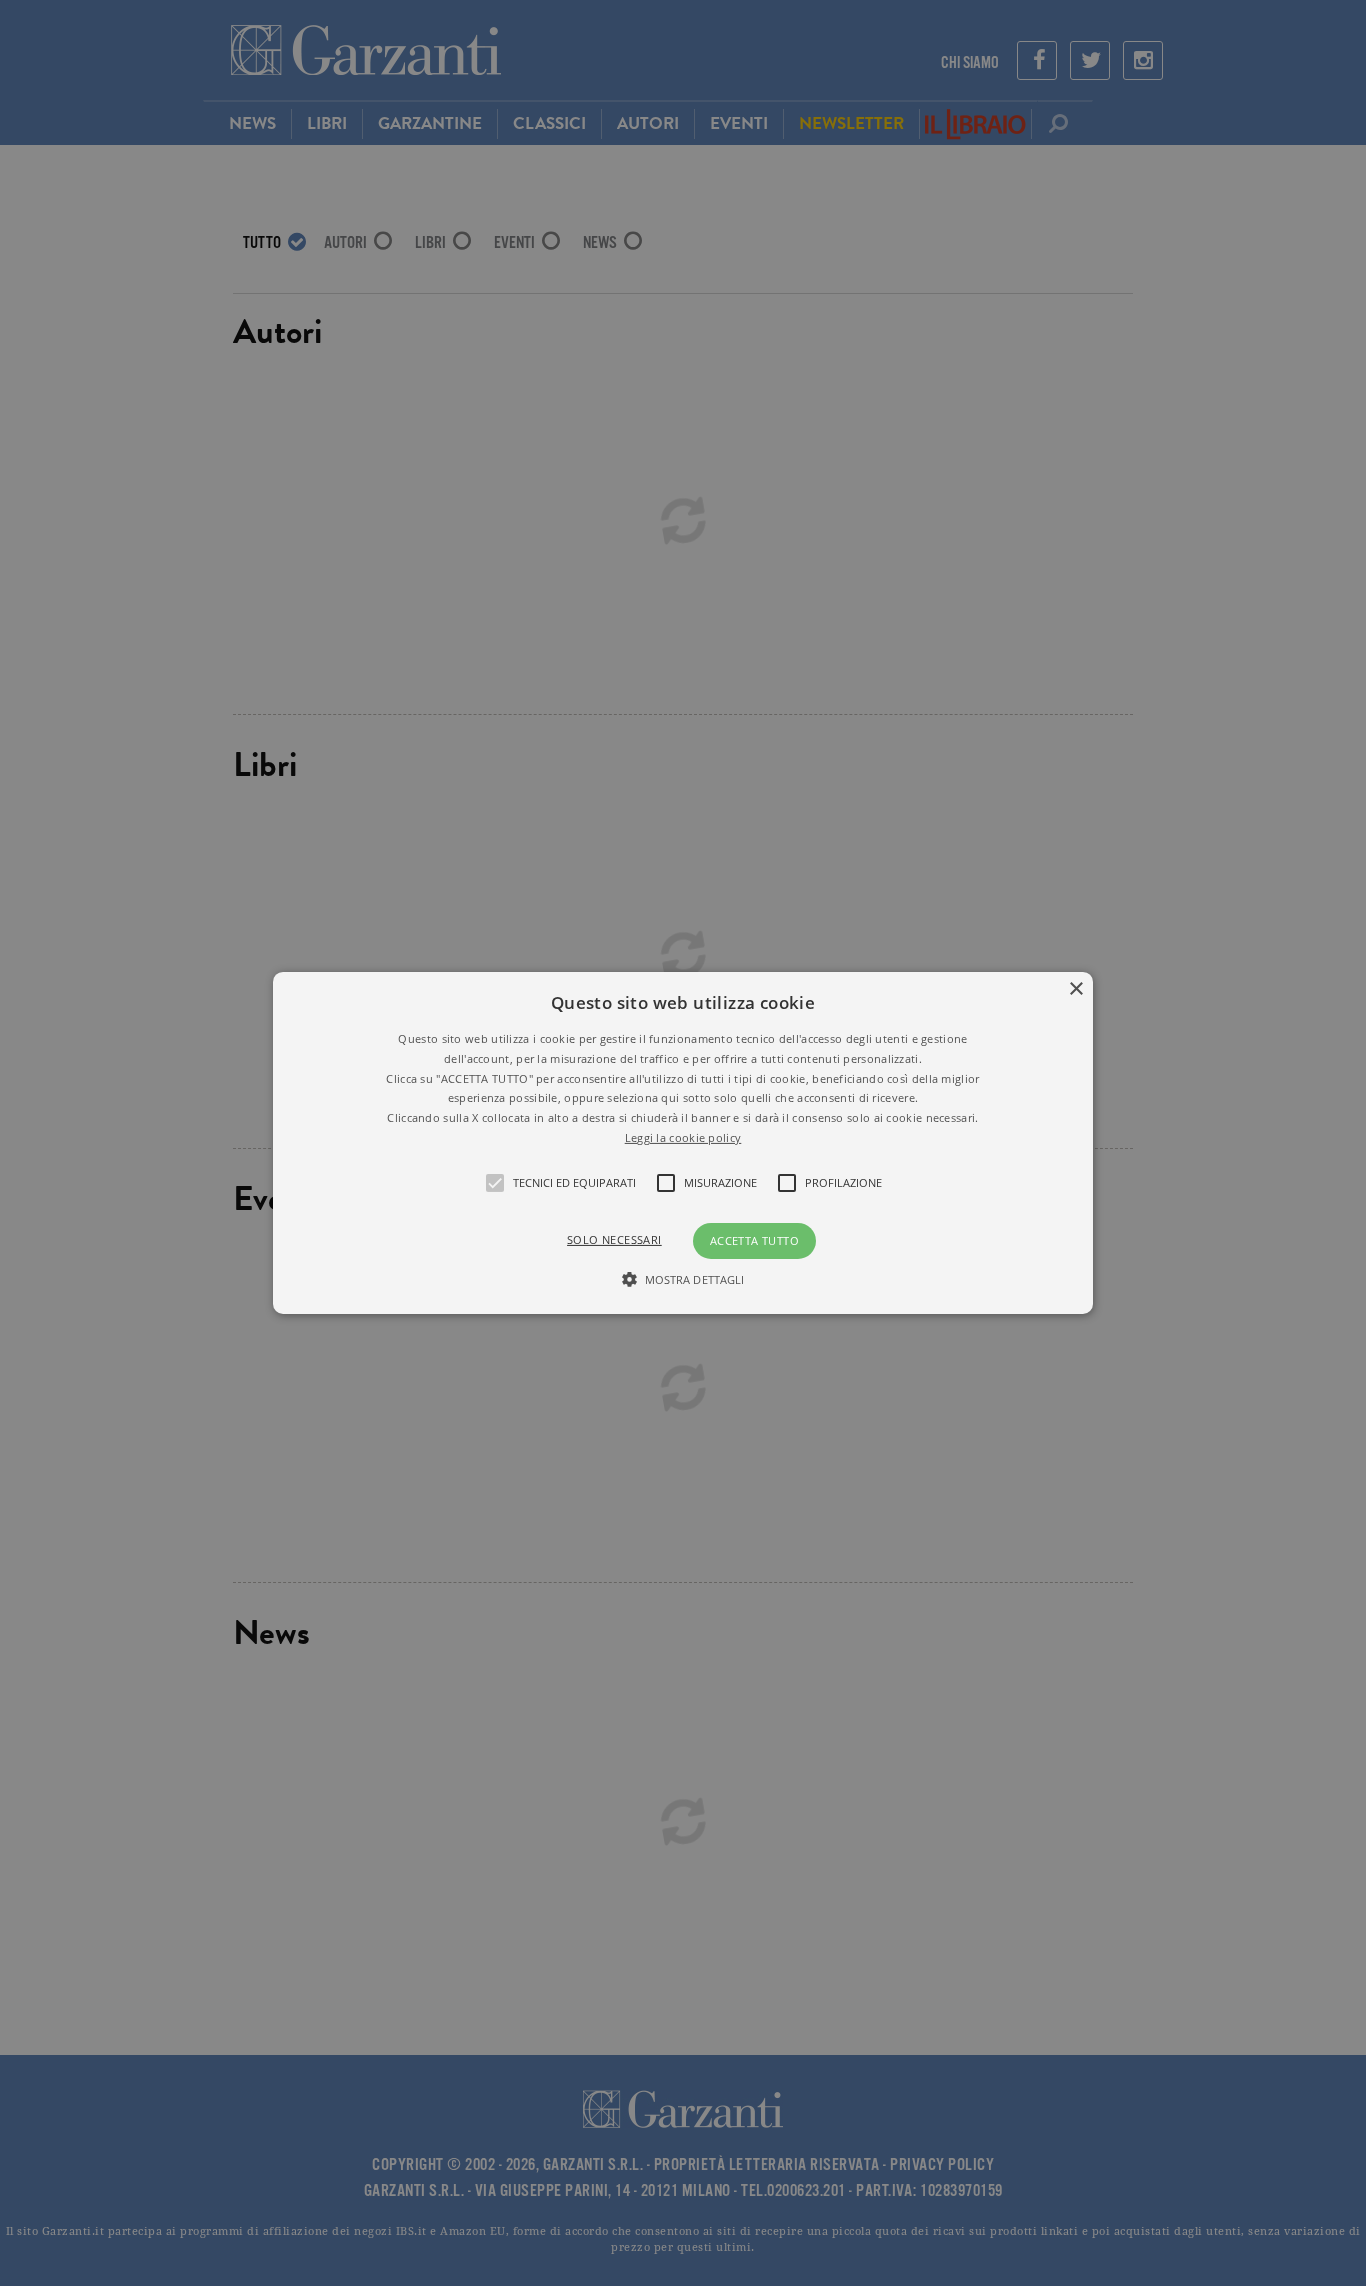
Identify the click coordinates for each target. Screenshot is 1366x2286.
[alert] (683, 1143)
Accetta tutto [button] (754, 1240)
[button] (683, 1143)
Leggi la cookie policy (683, 1137)
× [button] (1075, 989)
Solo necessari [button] (614, 1239)
